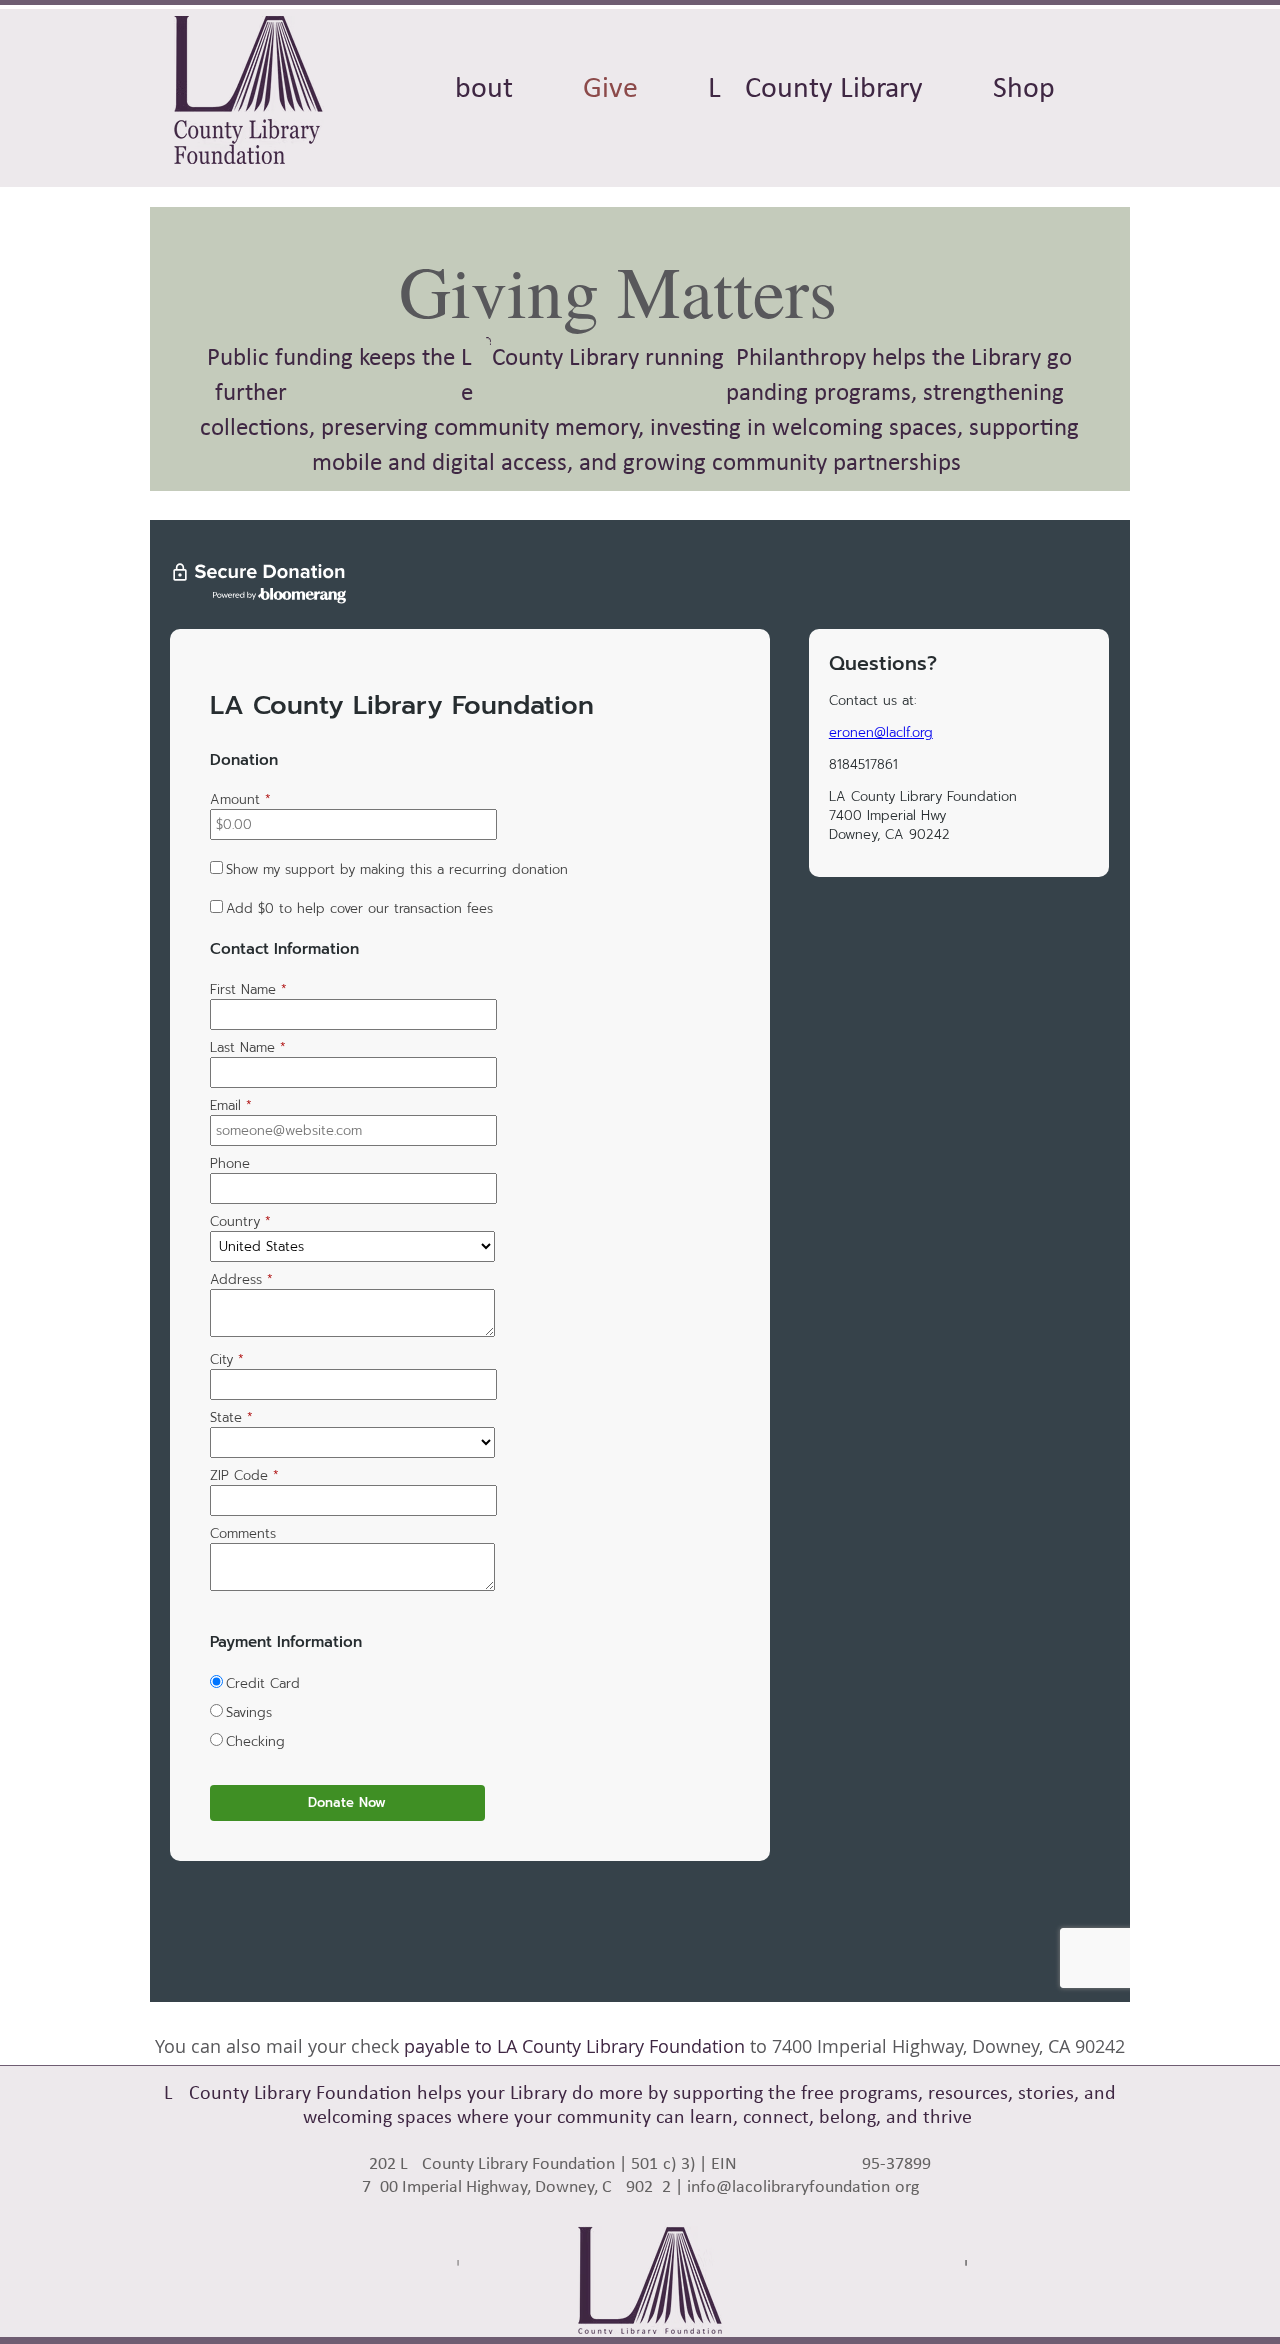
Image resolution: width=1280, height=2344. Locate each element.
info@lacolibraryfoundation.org (803, 2187)
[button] (815, 90)
